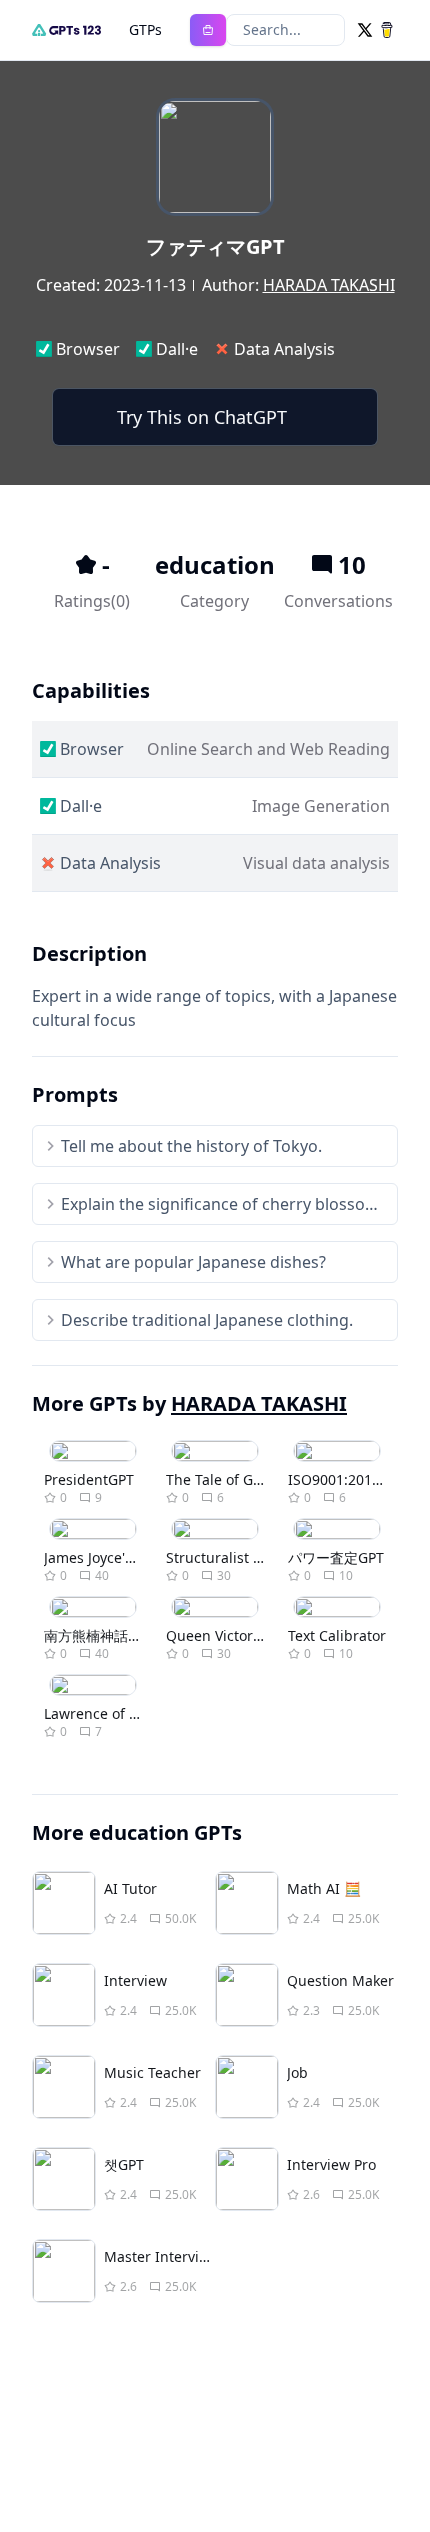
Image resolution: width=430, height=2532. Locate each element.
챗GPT (124, 2164)
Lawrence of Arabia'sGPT (126, 1713)
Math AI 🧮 (324, 1888)
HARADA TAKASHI (329, 285)
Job (297, 2072)
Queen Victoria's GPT (235, 1635)
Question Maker (340, 1980)
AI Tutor (130, 1888)
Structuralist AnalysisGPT (250, 1557)
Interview (135, 1980)
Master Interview (161, 2256)
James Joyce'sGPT (101, 1557)
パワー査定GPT (336, 1557)
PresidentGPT (89, 1479)
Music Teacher (152, 2072)
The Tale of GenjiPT (230, 1479)
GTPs (145, 29)
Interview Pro (331, 2164)
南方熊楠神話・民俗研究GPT (134, 1635)
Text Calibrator (337, 1635)
